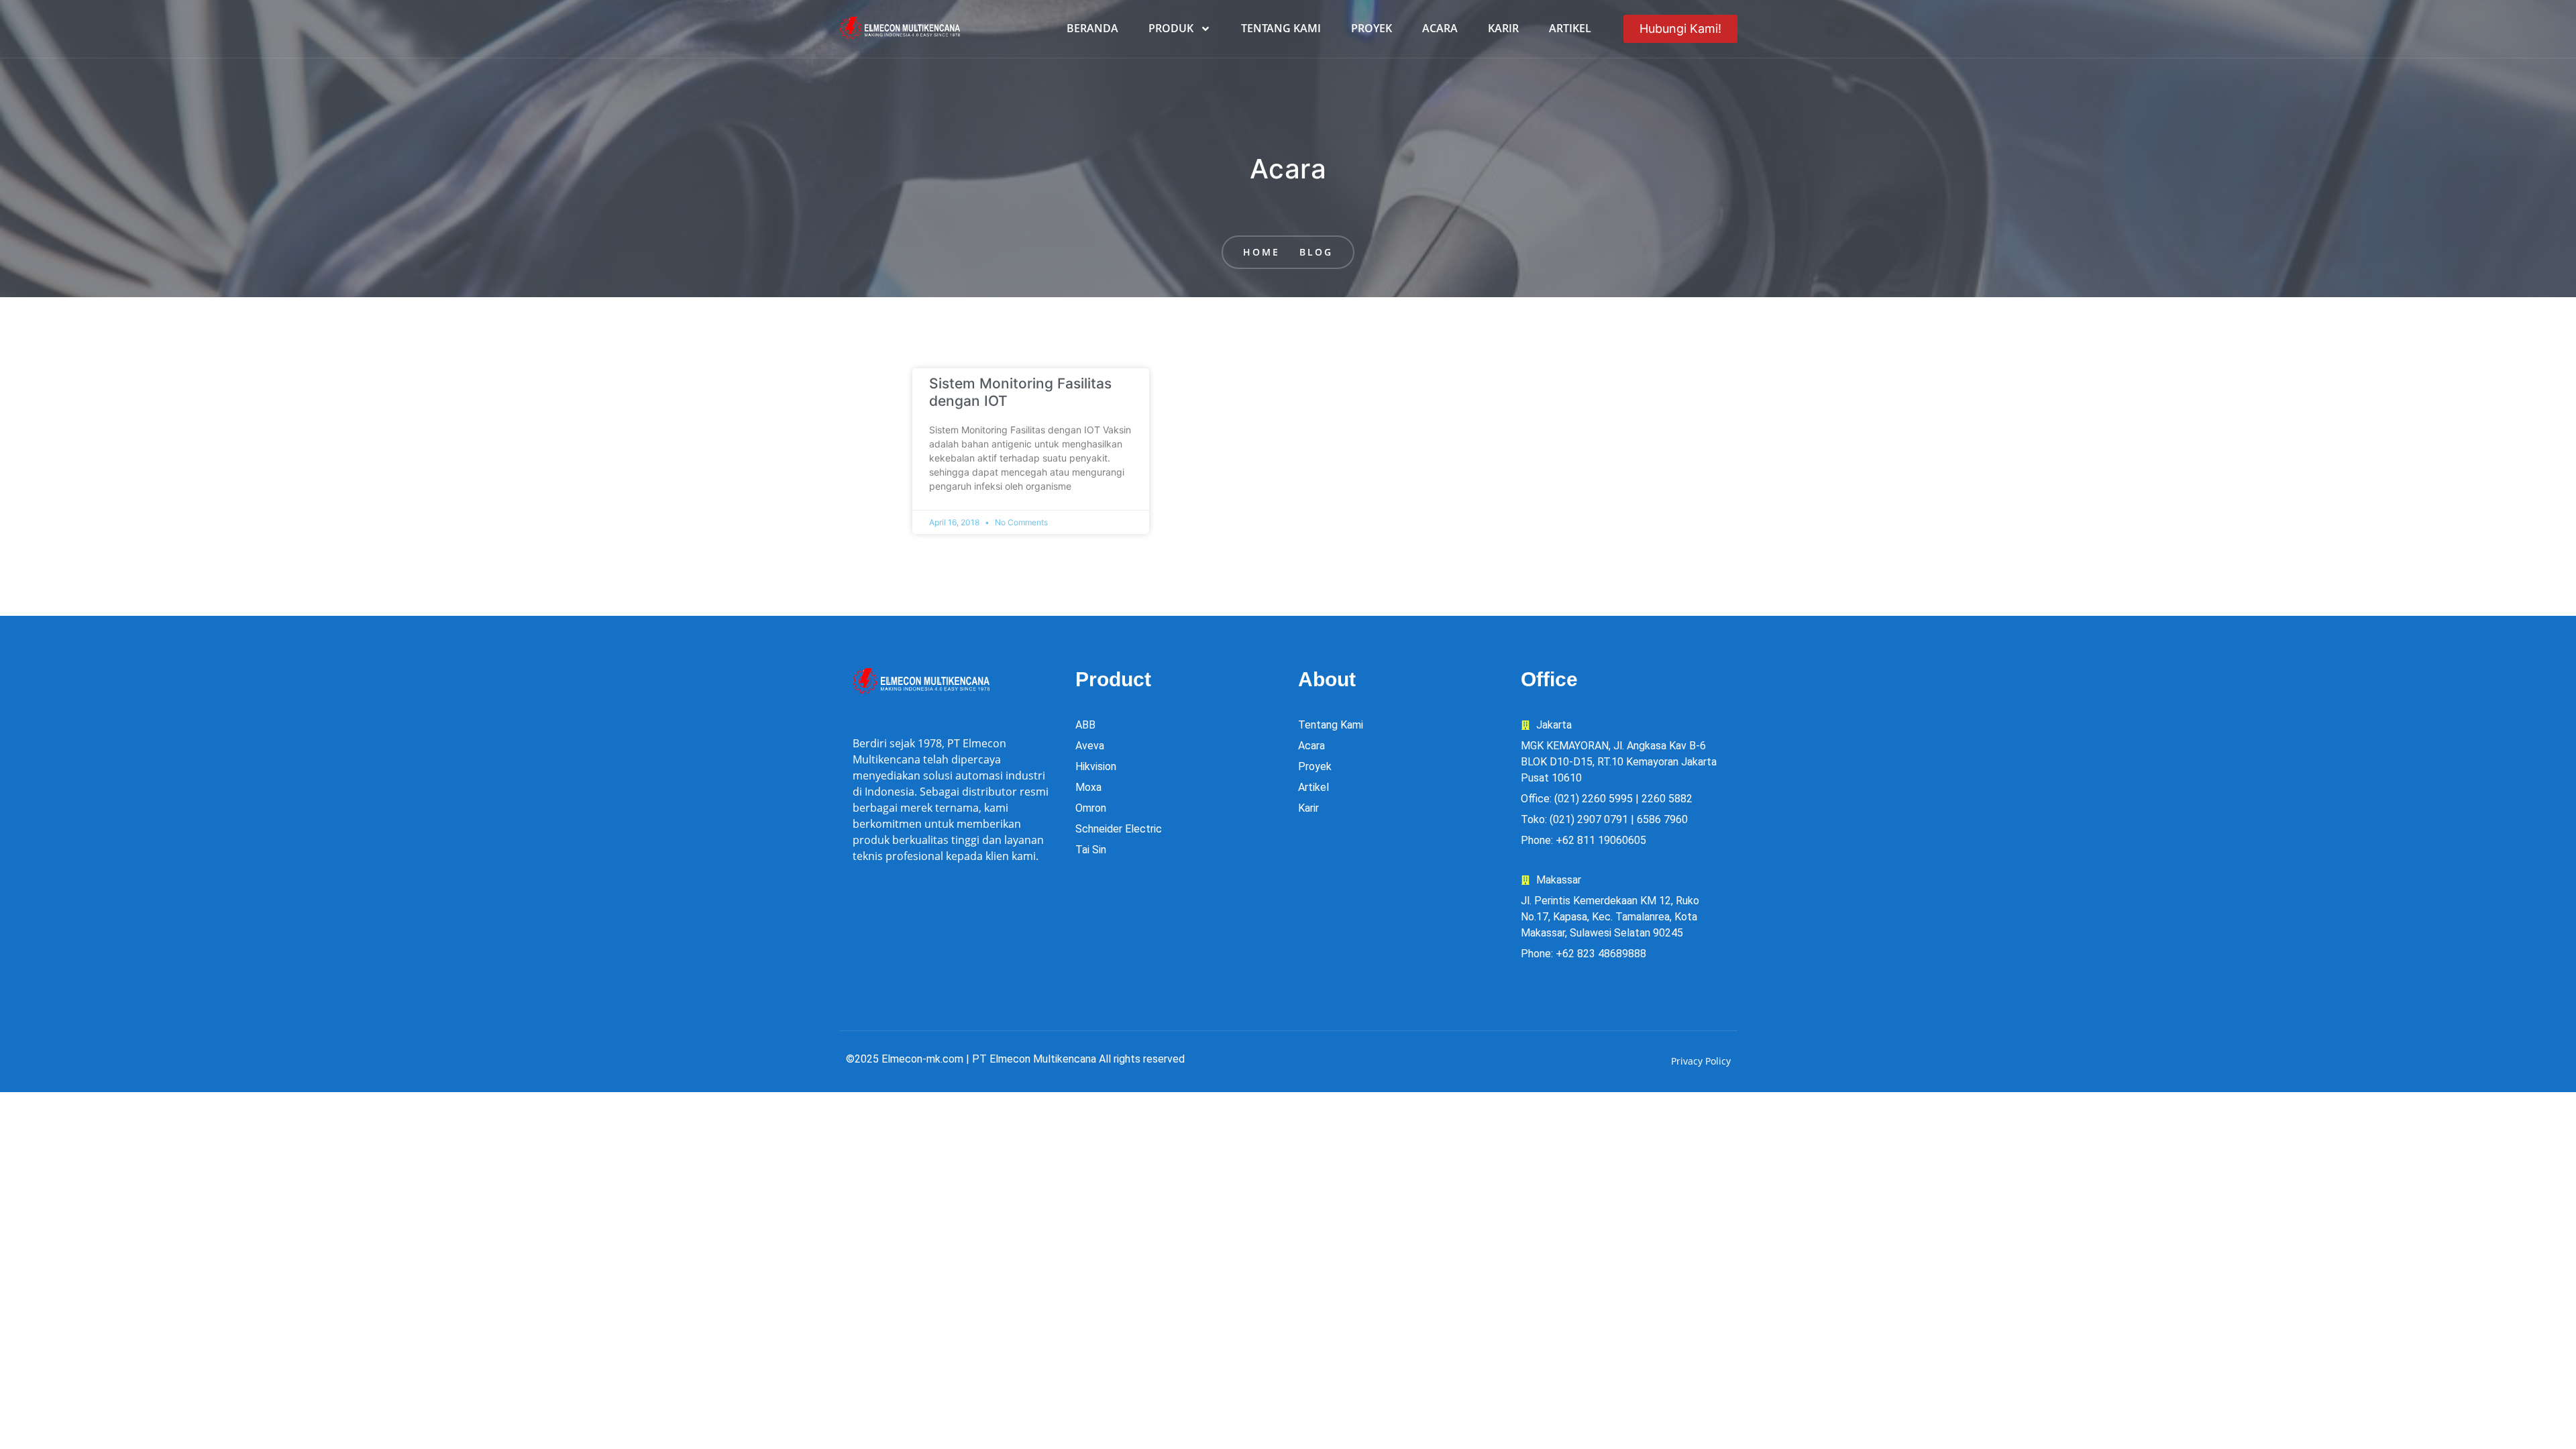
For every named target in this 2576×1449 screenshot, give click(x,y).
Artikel (1570, 28)
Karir (1503, 28)
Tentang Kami (1281, 28)
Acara (1440, 28)
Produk (1171, 28)
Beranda (1092, 28)
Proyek (1372, 28)
